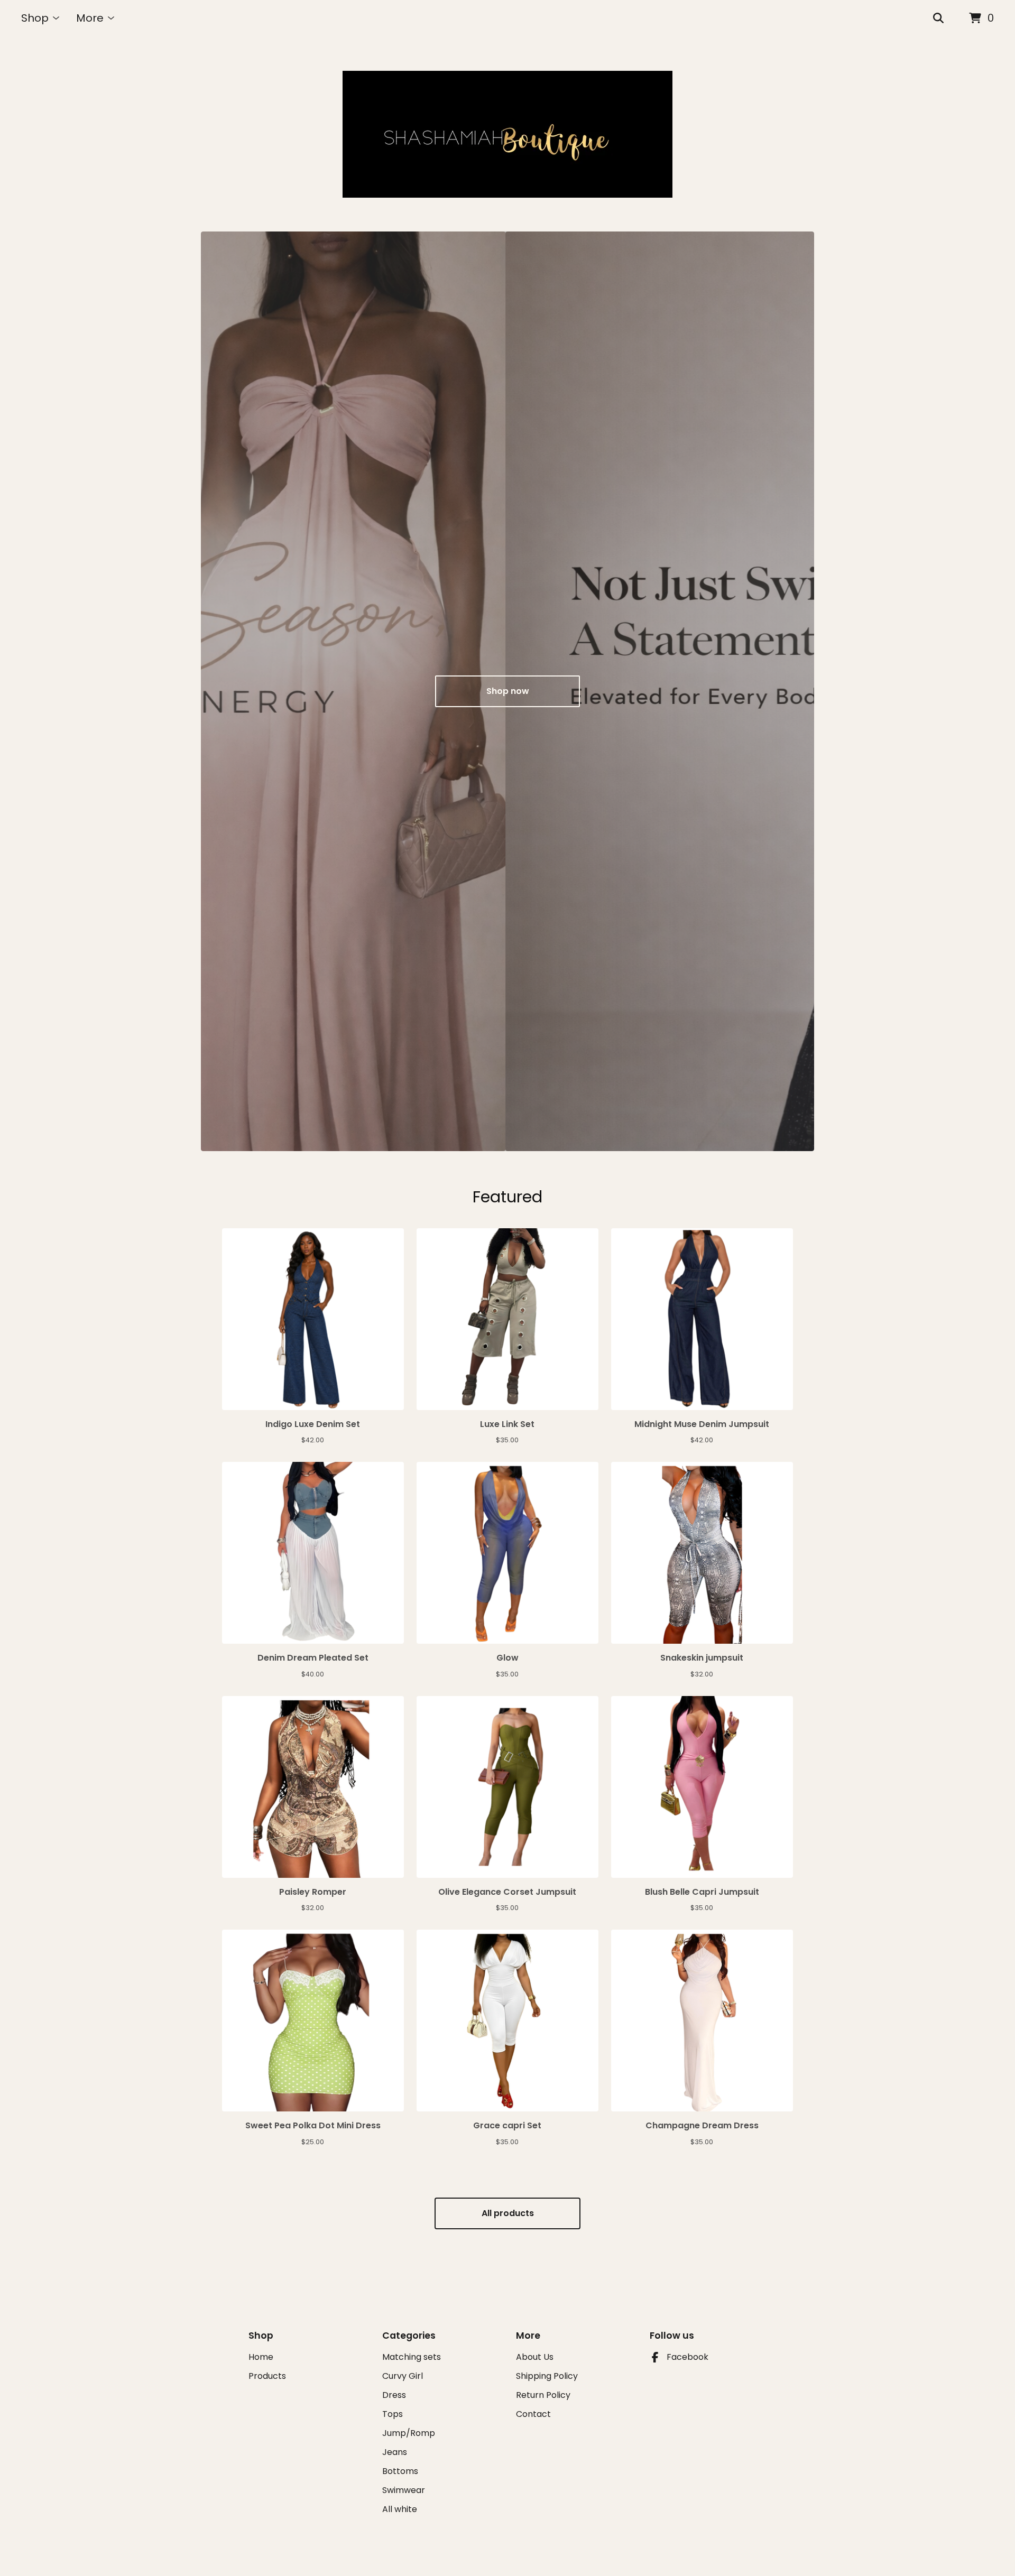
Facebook (688, 2357)
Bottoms (400, 2471)
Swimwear (404, 2490)
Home (261, 2357)
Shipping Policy (547, 2376)
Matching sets (412, 2357)
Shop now (508, 691)
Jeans (395, 2452)
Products (267, 2376)
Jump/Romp (409, 2433)
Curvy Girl (403, 2376)
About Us (535, 2357)
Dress (394, 2395)
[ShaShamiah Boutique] (508, 134)
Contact (533, 2414)
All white (400, 2509)
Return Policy (543, 2395)
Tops (393, 2414)
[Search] (938, 18)
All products (508, 2213)
